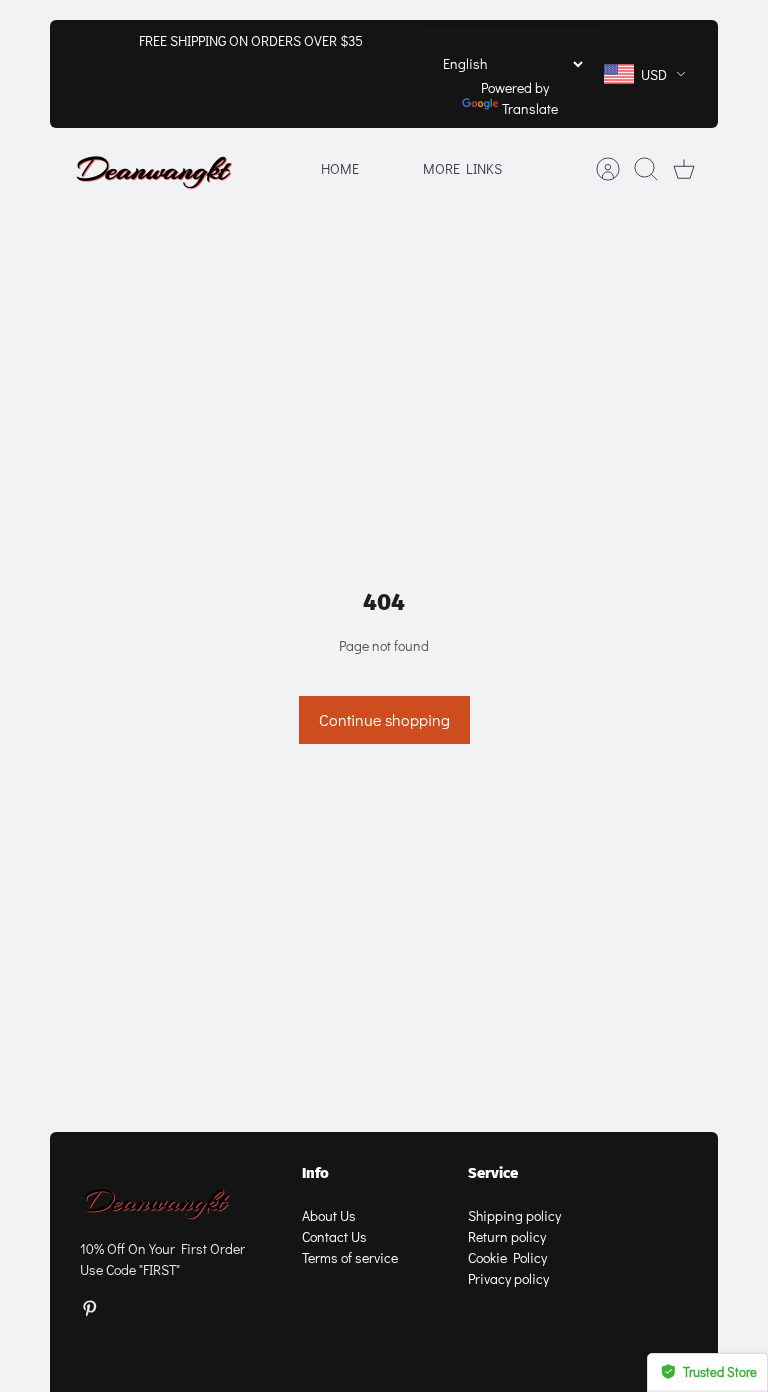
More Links (462, 168)
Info (315, 1173)
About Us (329, 1215)
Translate (530, 108)
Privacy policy (508, 1278)
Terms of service (350, 1257)
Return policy (507, 1236)
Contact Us (334, 1236)
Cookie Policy (507, 1257)
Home (340, 168)
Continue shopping (384, 719)
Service (493, 1173)
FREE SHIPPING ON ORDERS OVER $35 (251, 40)
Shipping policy (514, 1215)
